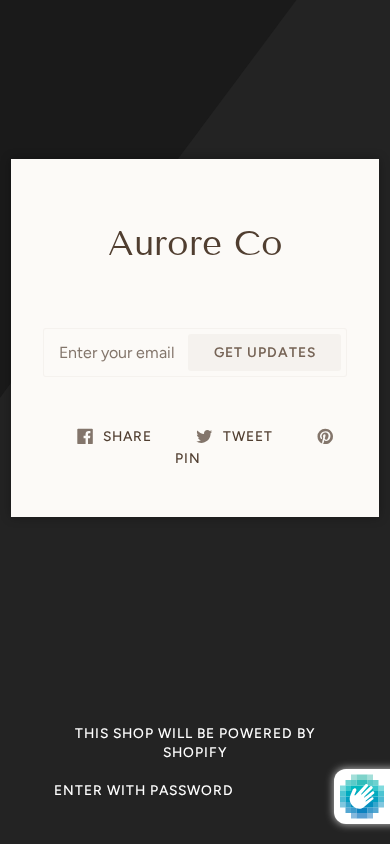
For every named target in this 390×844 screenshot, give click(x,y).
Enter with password (144, 790)
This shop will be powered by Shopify (195, 742)
